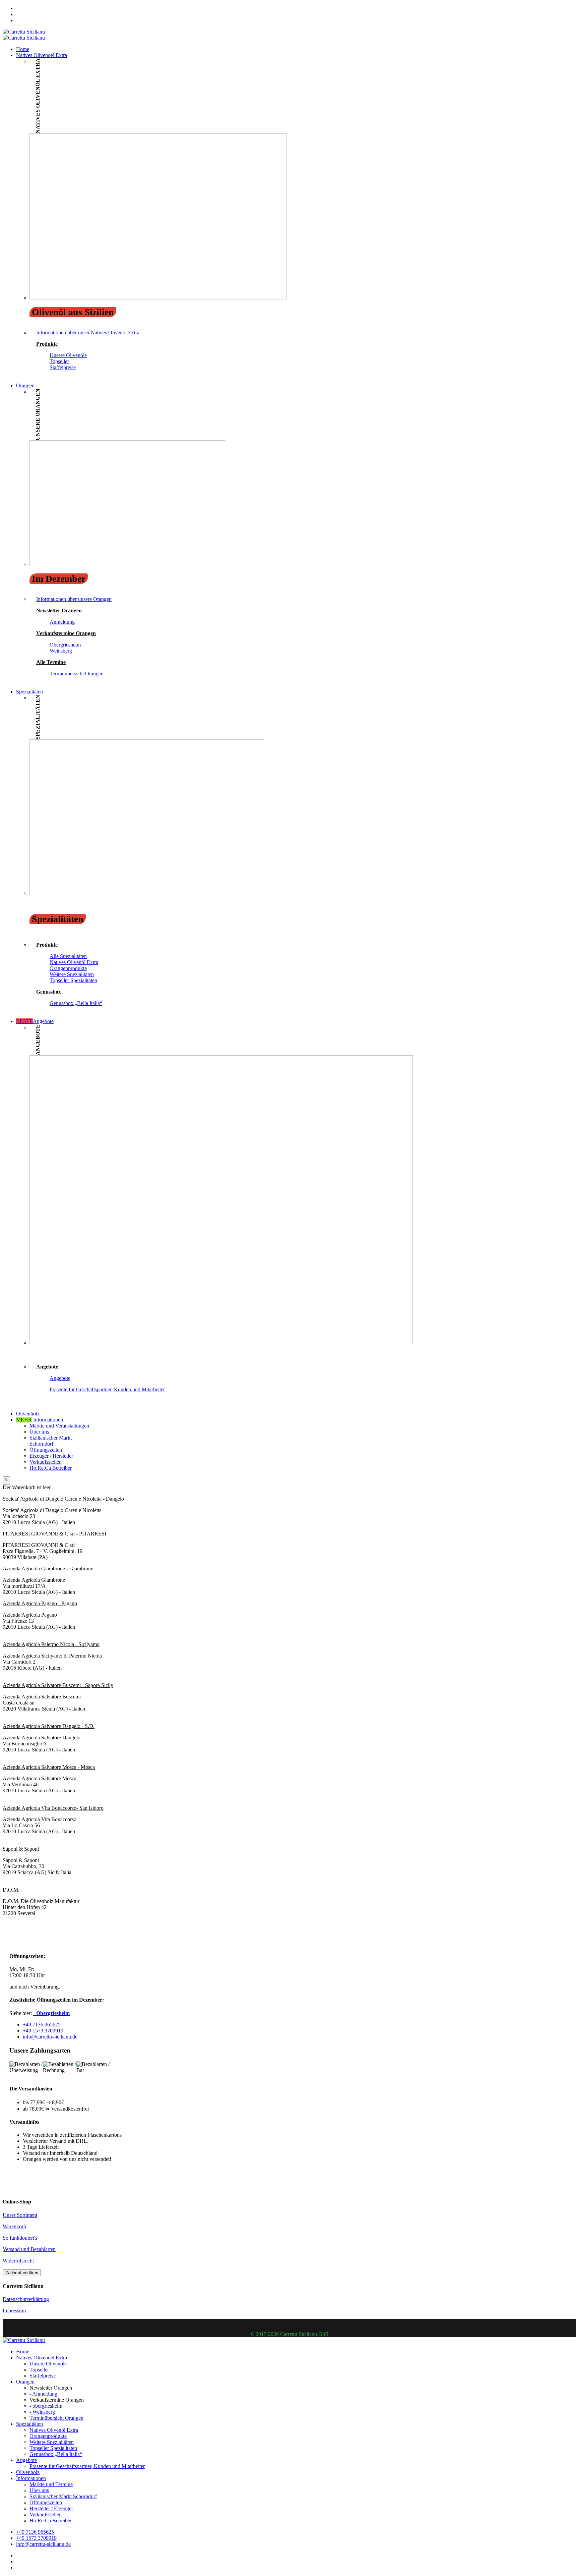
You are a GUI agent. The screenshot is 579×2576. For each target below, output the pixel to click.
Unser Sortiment (20, 2215)
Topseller (59, 361)
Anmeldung (62, 622)
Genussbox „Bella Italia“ (76, 1003)
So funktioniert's (20, 2238)
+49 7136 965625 (42, 2025)
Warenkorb (14, 2226)
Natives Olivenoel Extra (42, 55)
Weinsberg (61, 651)
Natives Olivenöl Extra (74, 962)
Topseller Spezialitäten (73, 980)
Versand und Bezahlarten (29, 2249)
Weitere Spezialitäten (72, 974)
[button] (6, 1480)
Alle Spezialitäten (68, 956)
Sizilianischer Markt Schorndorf (51, 1441)
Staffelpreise (63, 367)
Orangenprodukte (68, 968)
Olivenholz (28, 1414)
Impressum (14, 2311)
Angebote (35, 1021)
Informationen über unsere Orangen (74, 599)
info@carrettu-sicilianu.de (50, 2037)
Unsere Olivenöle (68, 355)
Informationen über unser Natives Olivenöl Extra (88, 332)
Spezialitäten (29, 692)
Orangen (25, 385)
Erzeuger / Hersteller (51, 1456)
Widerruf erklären (22, 2273)
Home (23, 49)
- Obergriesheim (51, 2013)
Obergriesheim (65, 645)
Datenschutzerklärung (26, 2299)
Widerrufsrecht (18, 2261)
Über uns (39, 1432)
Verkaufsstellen (46, 1462)
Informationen (40, 1420)
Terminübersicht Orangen (77, 674)
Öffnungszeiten (46, 1450)
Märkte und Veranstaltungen (59, 1426)
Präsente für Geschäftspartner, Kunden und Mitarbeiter (107, 1389)
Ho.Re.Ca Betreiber (51, 1468)
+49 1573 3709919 (43, 2031)
